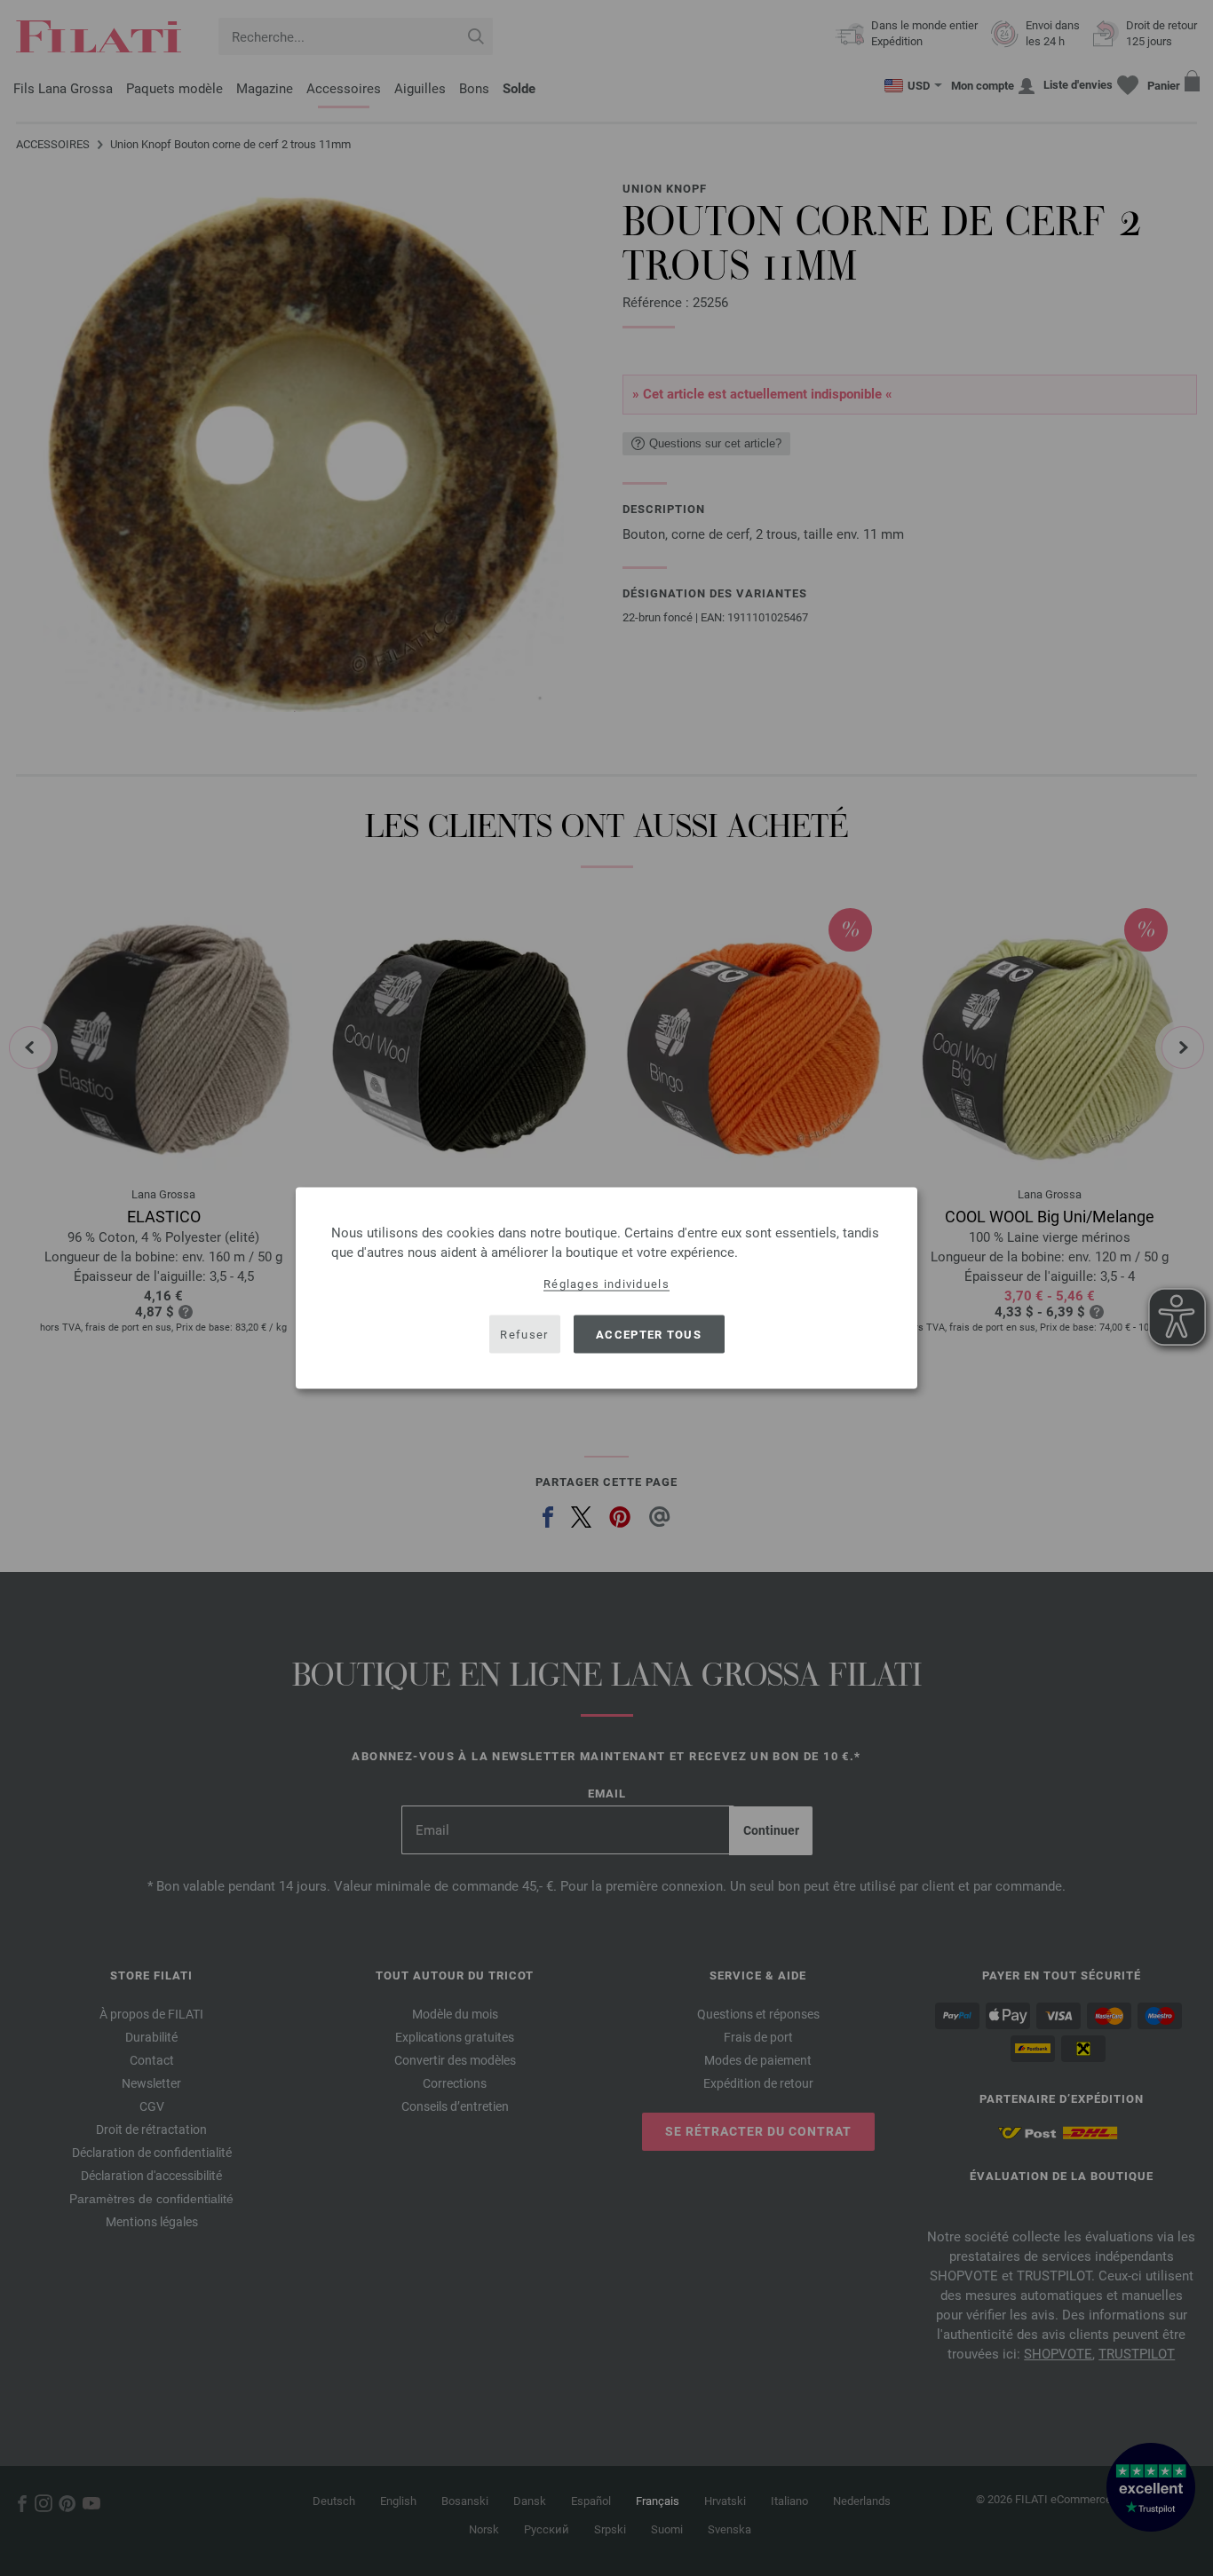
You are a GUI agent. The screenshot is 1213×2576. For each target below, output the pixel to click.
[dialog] (606, 1288)
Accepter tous (649, 1334)
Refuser (524, 1334)
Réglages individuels (606, 1284)
